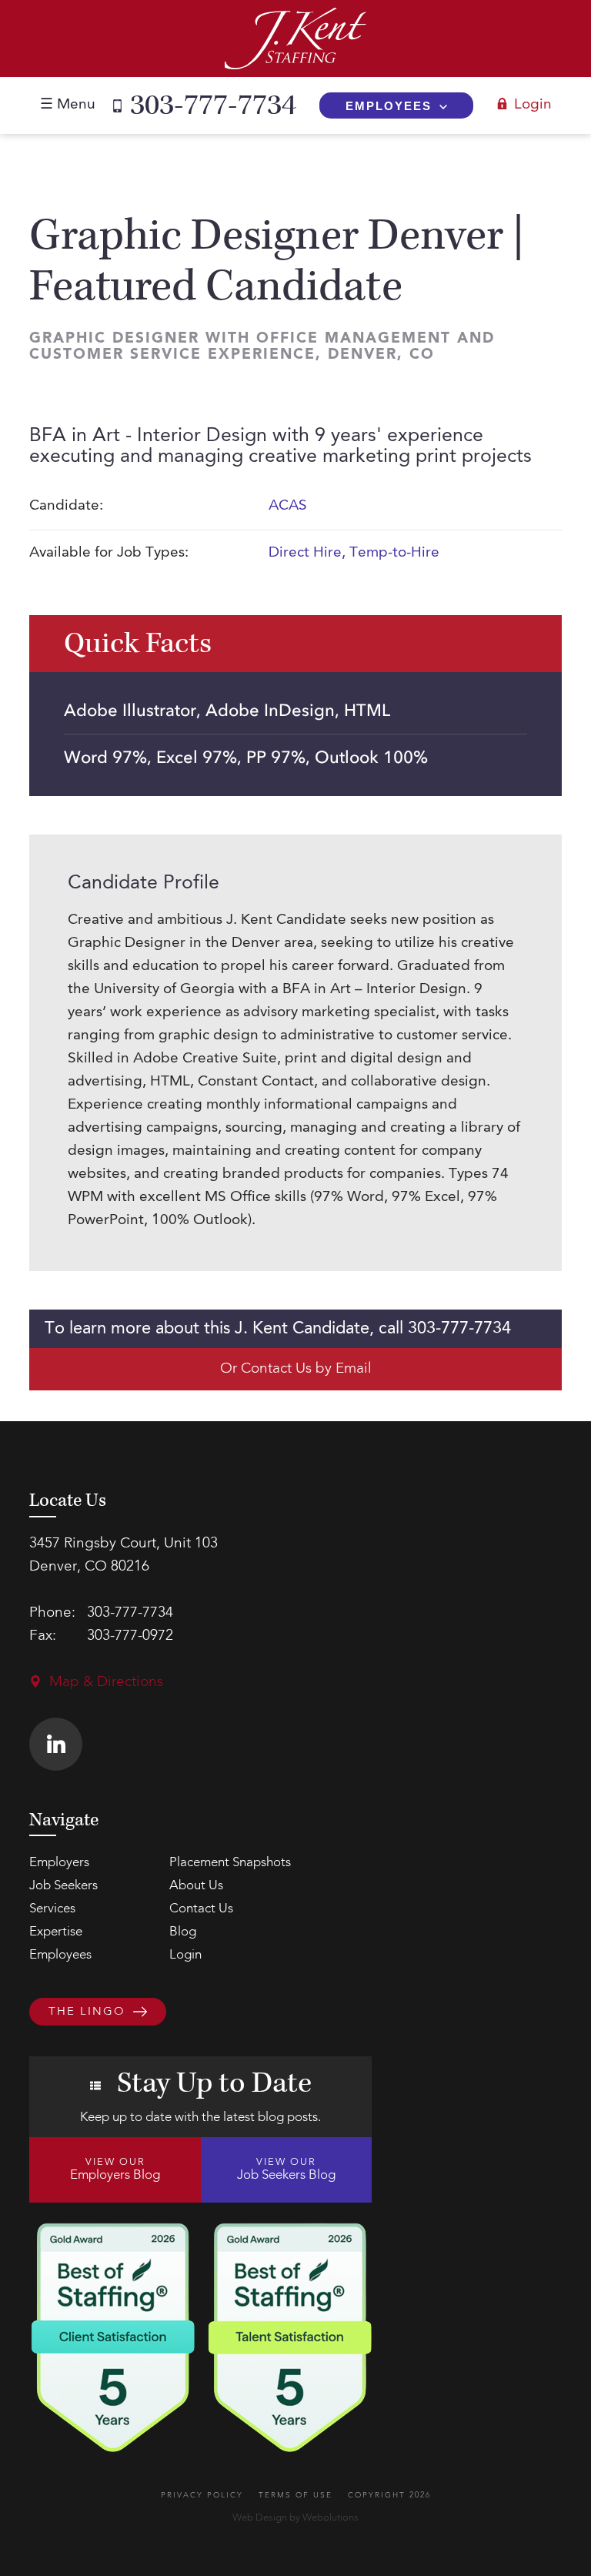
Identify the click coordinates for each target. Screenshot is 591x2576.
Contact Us (201, 1909)
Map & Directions (106, 1683)
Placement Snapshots (230, 1863)
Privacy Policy (202, 2495)
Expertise (56, 1932)
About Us (196, 1886)
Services (52, 1909)
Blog (183, 1932)
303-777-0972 (130, 1636)
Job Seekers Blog (286, 2170)
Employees (389, 106)
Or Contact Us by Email (296, 1369)
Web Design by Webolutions (295, 2518)
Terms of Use (295, 2495)
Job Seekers (63, 1886)
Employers (59, 1863)
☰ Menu (68, 105)
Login (533, 105)
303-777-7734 (213, 105)
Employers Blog (115, 2170)
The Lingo (87, 2013)
